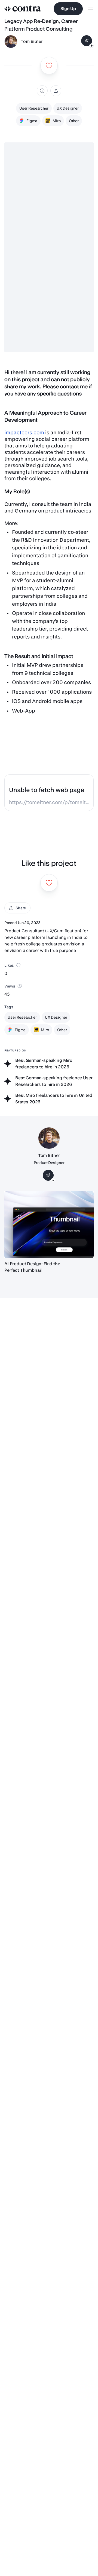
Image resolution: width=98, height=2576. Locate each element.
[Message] (87, 41)
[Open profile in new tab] (11, 42)
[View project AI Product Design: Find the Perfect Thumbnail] (49, 1225)
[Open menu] (90, 9)
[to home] (23, 9)
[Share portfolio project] (56, 91)
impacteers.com (24, 433)
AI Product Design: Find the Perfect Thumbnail (32, 1267)
